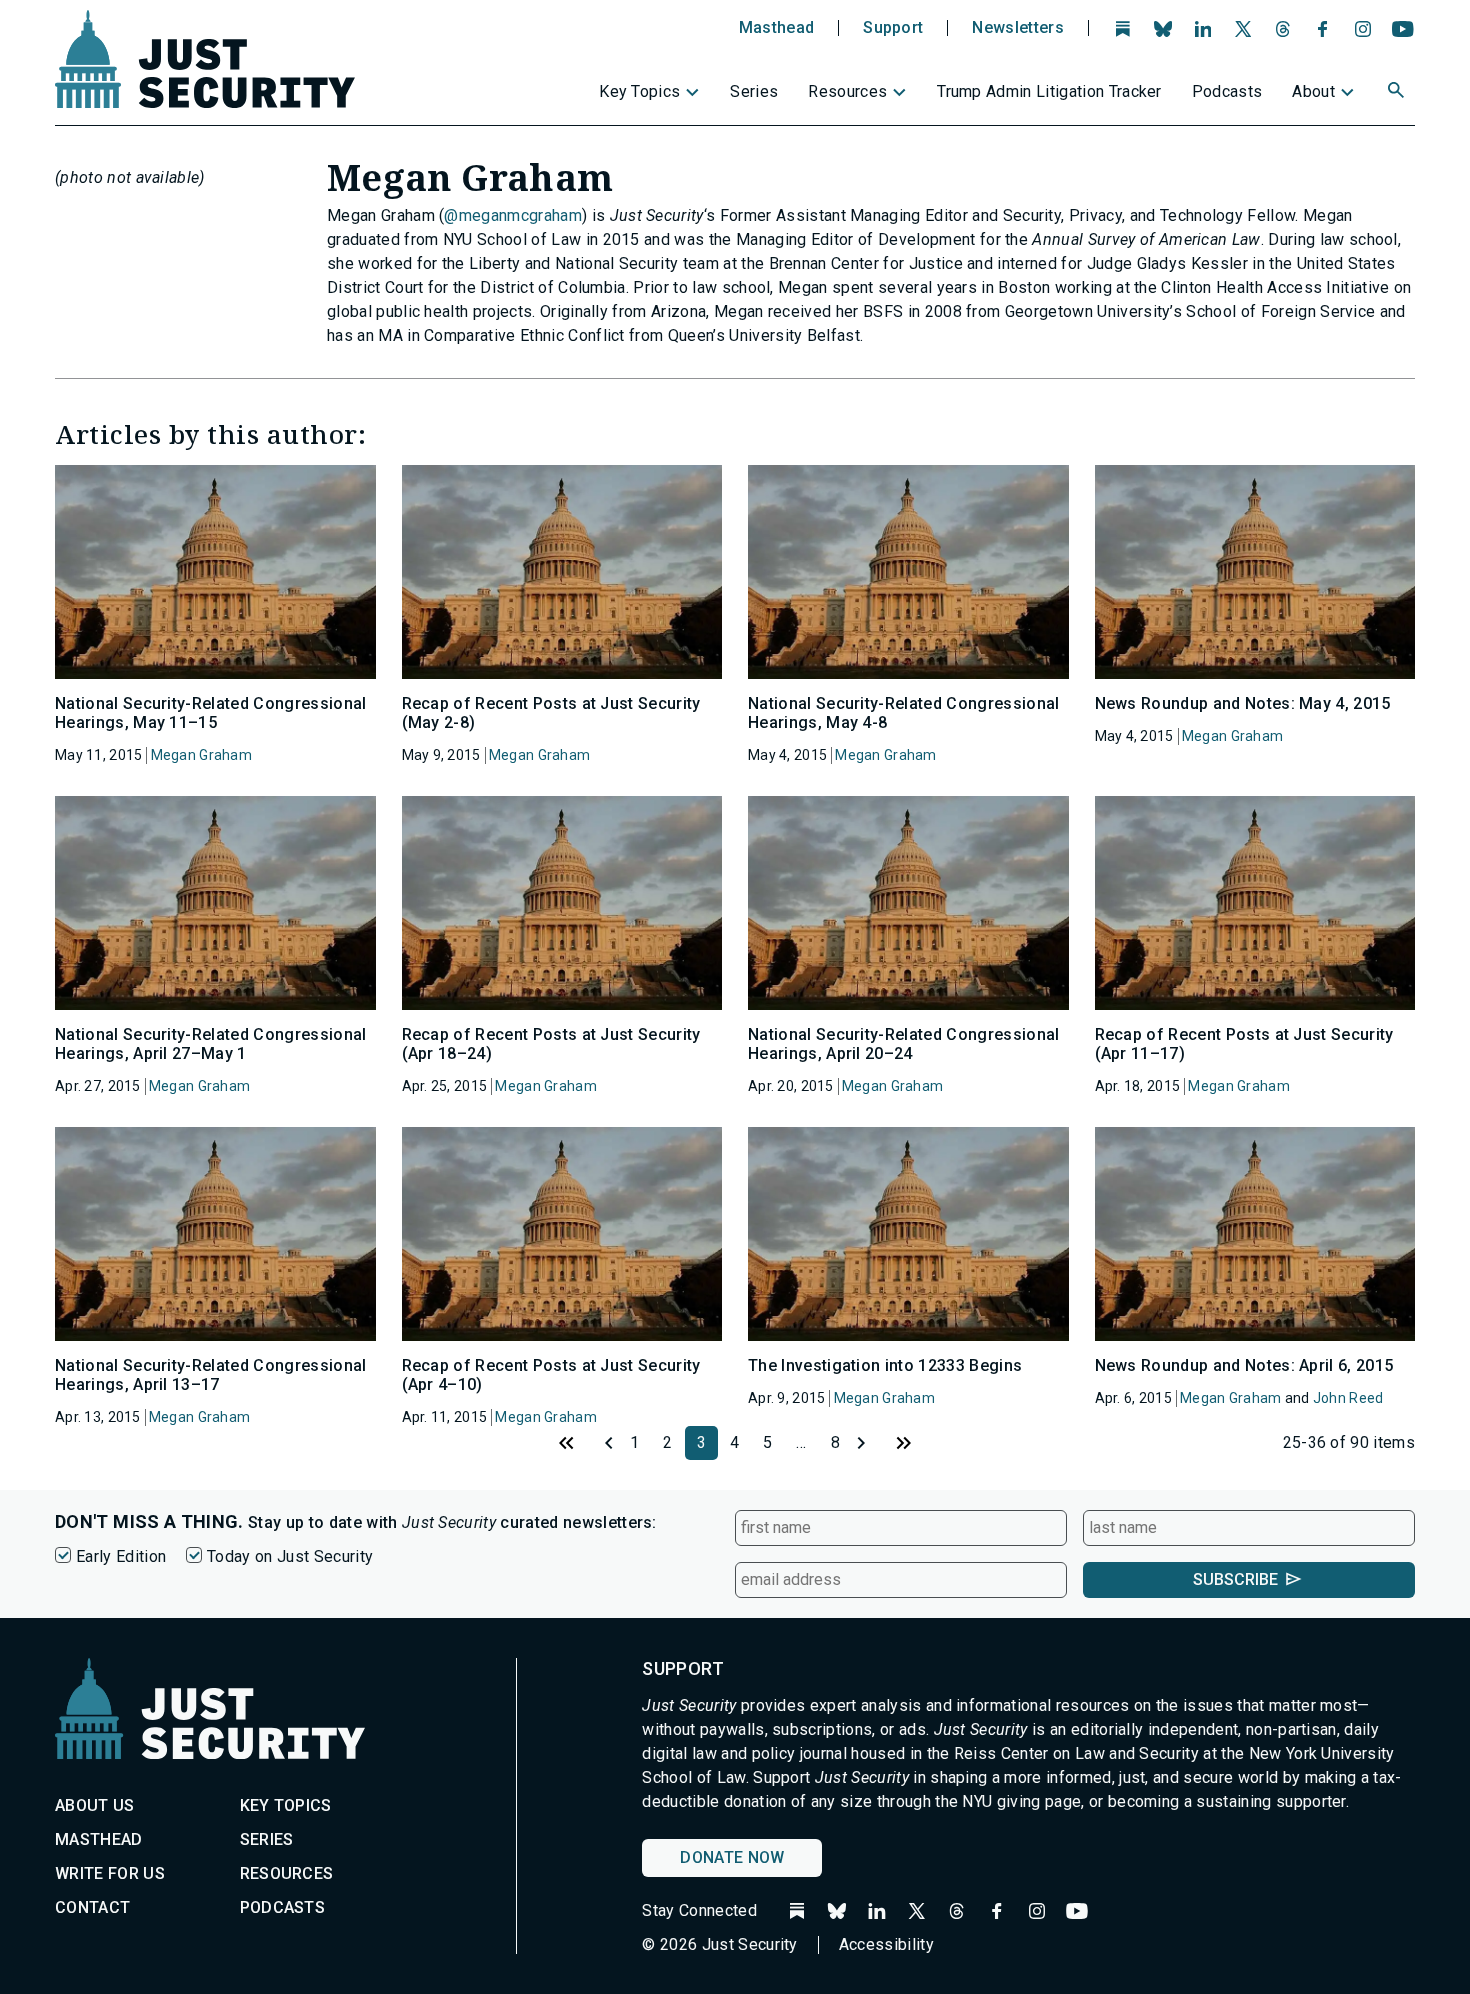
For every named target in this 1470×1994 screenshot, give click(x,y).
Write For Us (110, 1873)
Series (754, 91)
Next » (869, 1443)
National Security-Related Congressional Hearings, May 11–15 (210, 713)
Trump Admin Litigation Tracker (1049, 91)
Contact (92, 1907)
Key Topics (639, 91)
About (1313, 91)
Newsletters (1018, 28)
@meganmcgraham (512, 215)
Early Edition (121, 1556)
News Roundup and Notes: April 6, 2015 (1244, 1365)
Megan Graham (201, 755)
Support (893, 28)
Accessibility (886, 1944)
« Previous (601, 1443)
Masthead (777, 28)
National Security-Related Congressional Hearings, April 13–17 (210, 1375)
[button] (1398, 93)
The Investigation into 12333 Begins (885, 1365)
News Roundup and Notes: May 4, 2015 (1243, 703)
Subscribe (1235, 1579)
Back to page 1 (567, 1443)
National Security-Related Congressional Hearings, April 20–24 (903, 1044)
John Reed (1348, 1398)
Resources (847, 91)
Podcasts (1227, 91)
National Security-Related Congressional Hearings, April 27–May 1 (210, 1044)
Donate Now (732, 1857)
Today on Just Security (290, 1556)
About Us (95, 1805)
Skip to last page (903, 1443)
